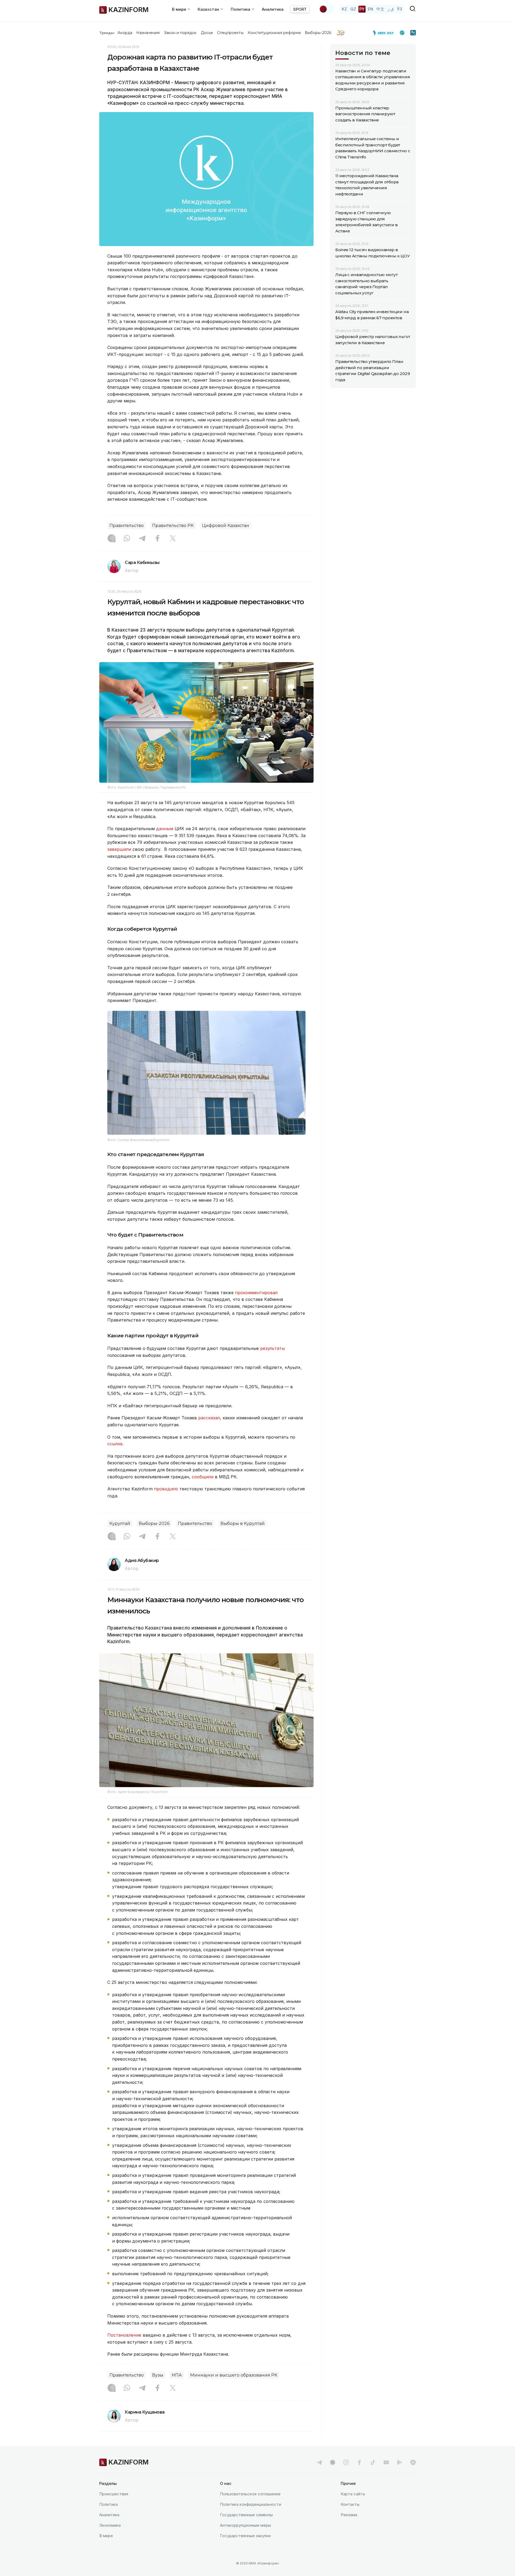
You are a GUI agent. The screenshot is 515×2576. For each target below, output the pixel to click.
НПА (177, 2375)
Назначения (148, 33)
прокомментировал (256, 1293)
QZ (353, 9)
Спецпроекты (230, 33)
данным (165, 829)
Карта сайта (353, 2494)
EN (370, 9)
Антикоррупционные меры (245, 2525)
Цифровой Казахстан (226, 526)
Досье (207, 33)
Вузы (158, 2375)
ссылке (115, 1444)
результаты (273, 1348)
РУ (362, 9)
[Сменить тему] (327, 9)
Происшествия (114, 2494)
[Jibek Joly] (385, 33)
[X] (173, 539)
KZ (344, 9)
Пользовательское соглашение (250, 2494)
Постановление (125, 2335)
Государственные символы (246, 2515)
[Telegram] (142, 539)
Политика (108, 2504)
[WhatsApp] (127, 539)
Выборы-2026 (318, 33)
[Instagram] (112, 539)
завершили (120, 849)
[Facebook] (157, 539)
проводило (167, 1489)
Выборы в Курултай (243, 1523)
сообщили (203, 1477)
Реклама (349, 2515)
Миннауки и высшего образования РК (234, 2375)
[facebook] (359, 2462)
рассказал (209, 1418)
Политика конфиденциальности (251, 2504)
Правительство (127, 526)
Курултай (120, 1523)
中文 (380, 9)
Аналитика (273, 9)
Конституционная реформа (274, 33)
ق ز (391, 9)
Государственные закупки (245, 2536)
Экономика (110, 2525)
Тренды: (107, 33)
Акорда (125, 33)
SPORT (300, 9)
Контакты (350, 2504)
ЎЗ (400, 9)
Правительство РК (173, 526)
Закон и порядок (180, 33)
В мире (106, 2536)
